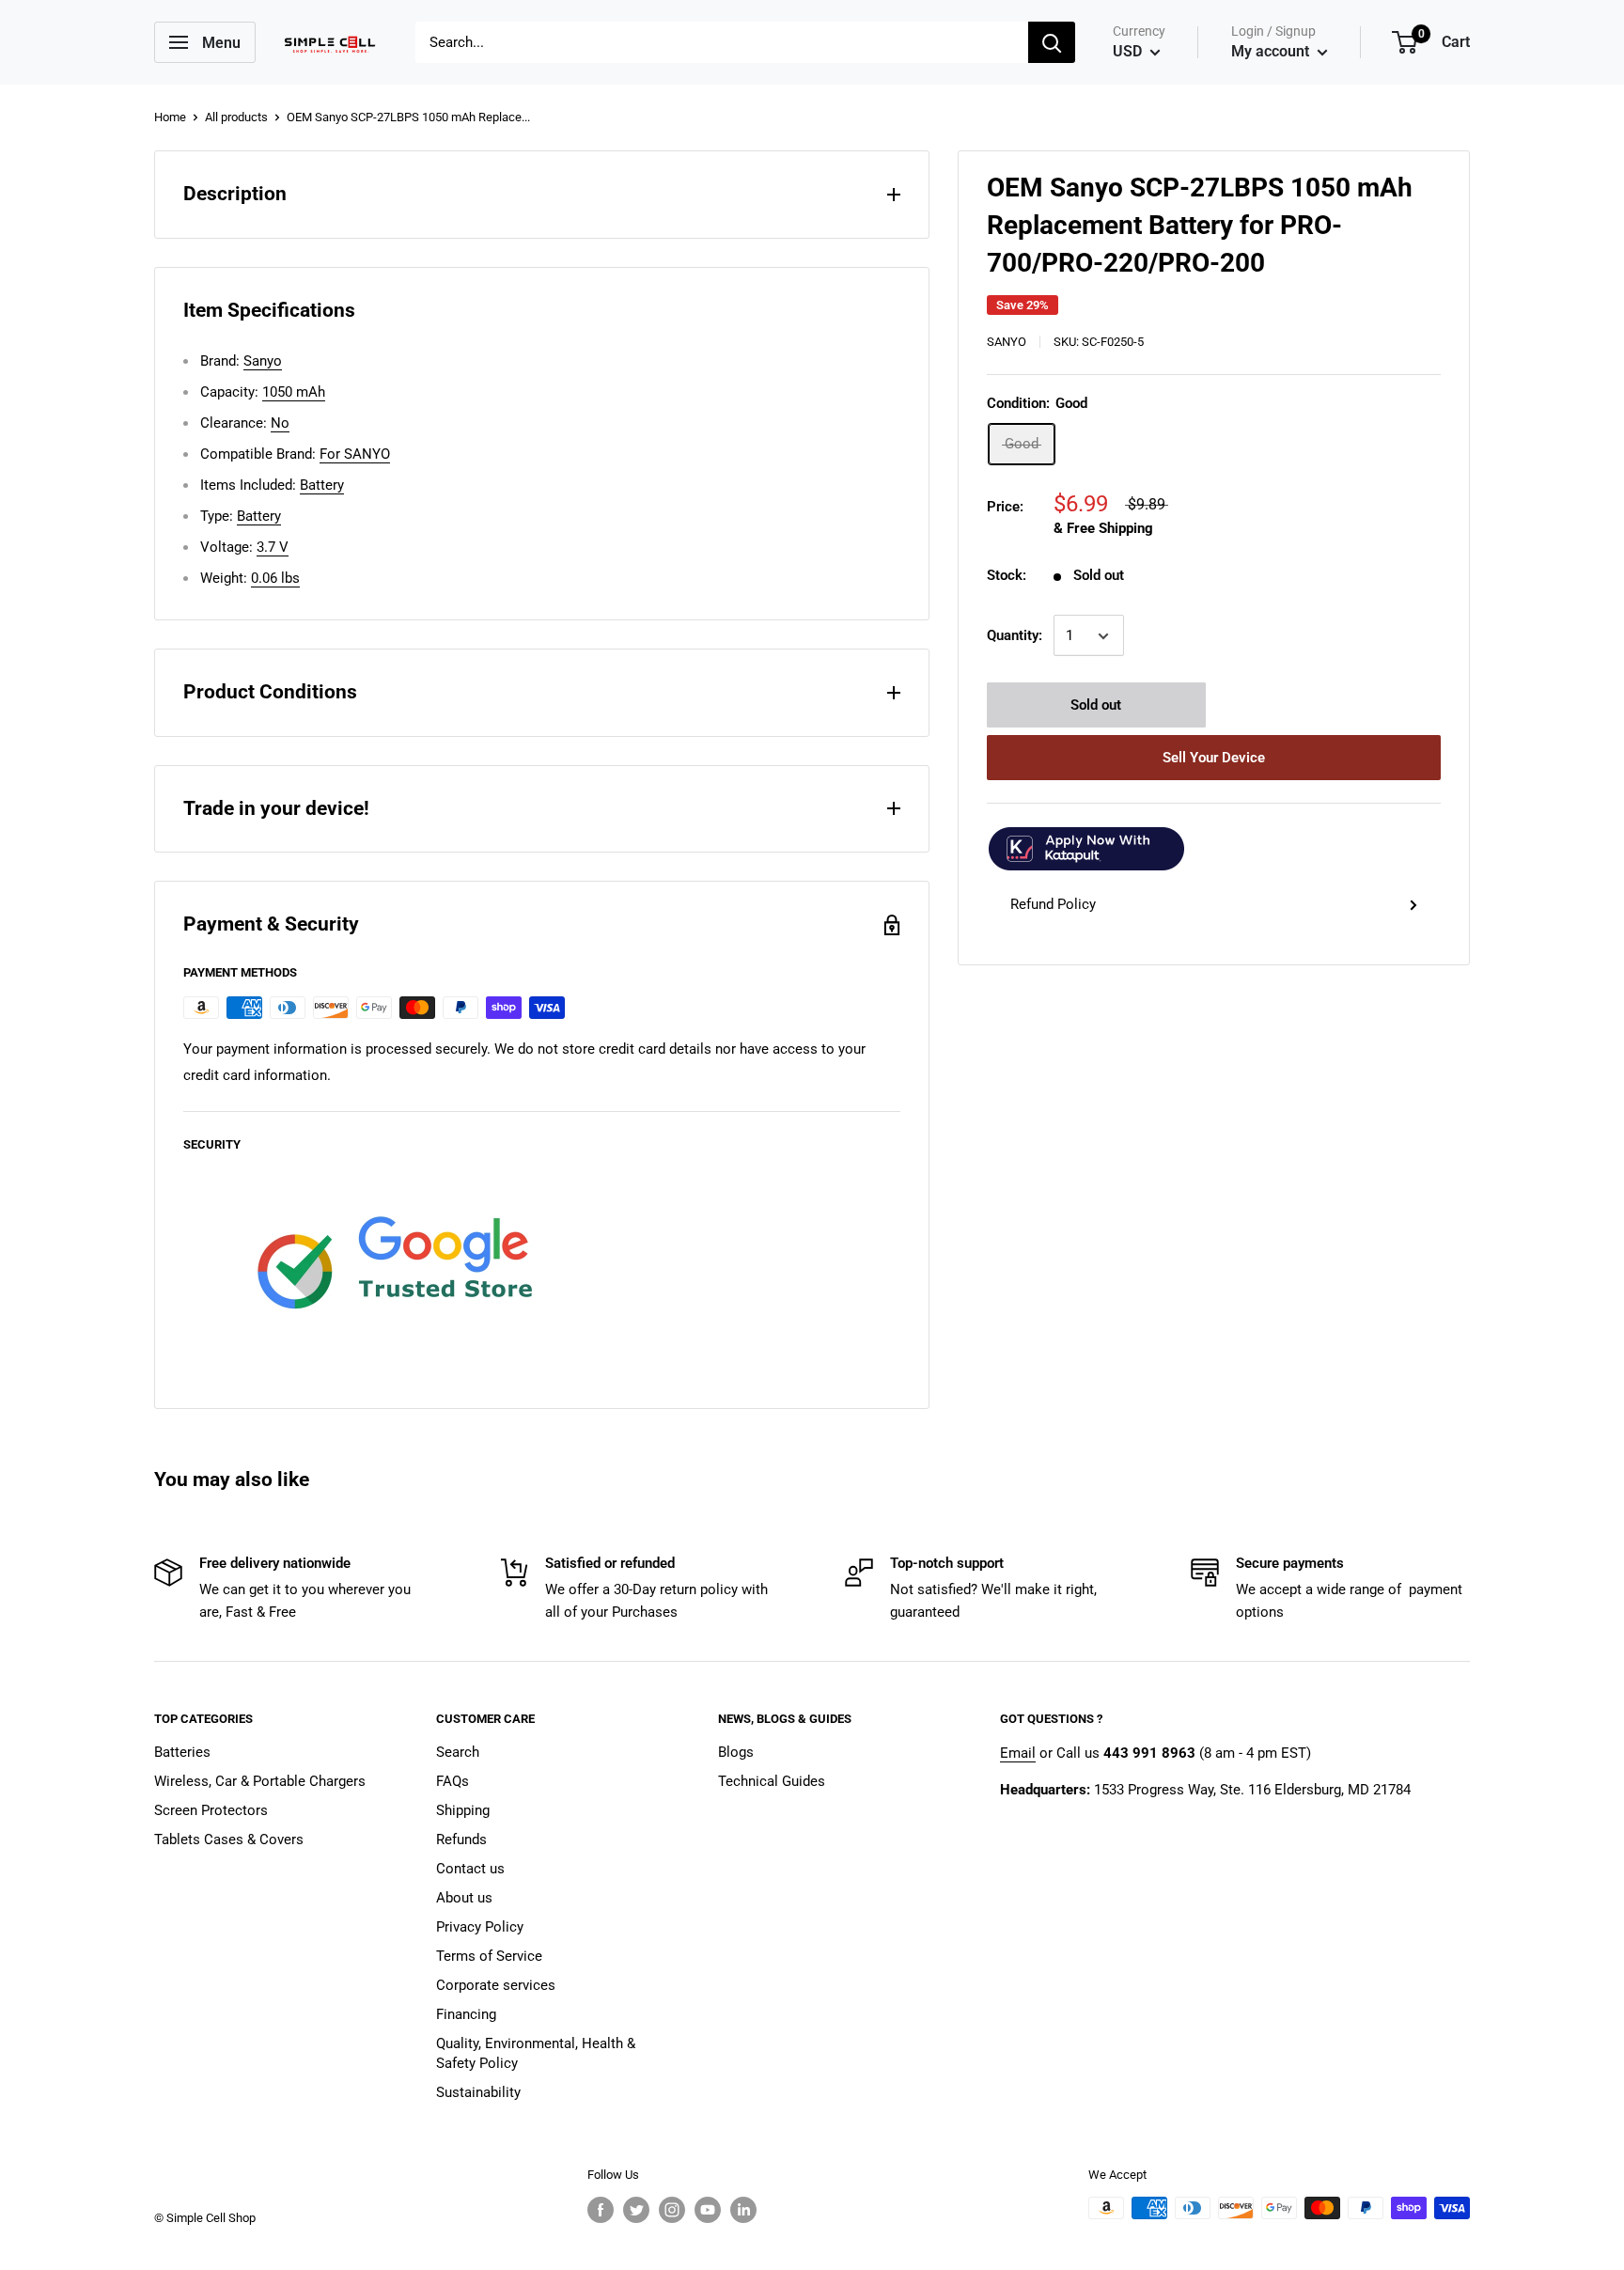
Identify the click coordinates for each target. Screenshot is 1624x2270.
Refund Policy (1053, 905)
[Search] (1052, 42)
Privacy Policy (480, 1927)
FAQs (453, 1781)
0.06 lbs (275, 578)
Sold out (1096, 706)
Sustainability (478, 2092)
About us (464, 1898)
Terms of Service (489, 1956)
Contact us (470, 1869)
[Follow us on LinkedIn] (743, 2210)
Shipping (463, 1810)
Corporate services (496, 1985)
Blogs (736, 1752)
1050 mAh (294, 392)
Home (170, 117)
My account (1272, 51)
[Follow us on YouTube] (708, 2210)
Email (1018, 1753)
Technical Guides (772, 1781)
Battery (322, 485)
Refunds (461, 1839)
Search (458, 1752)
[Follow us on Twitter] (636, 2210)
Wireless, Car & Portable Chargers (260, 1781)
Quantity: (1015, 636)
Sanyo (1007, 342)
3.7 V (273, 547)
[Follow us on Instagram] (672, 2210)
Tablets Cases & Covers (229, 1839)
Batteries (182, 1752)
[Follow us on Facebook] (601, 2210)
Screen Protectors (211, 1810)
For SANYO (355, 454)
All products (236, 117)
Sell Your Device (1214, 759)
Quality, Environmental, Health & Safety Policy (536, 2053)
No (280, 423)
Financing (466, 2014)
